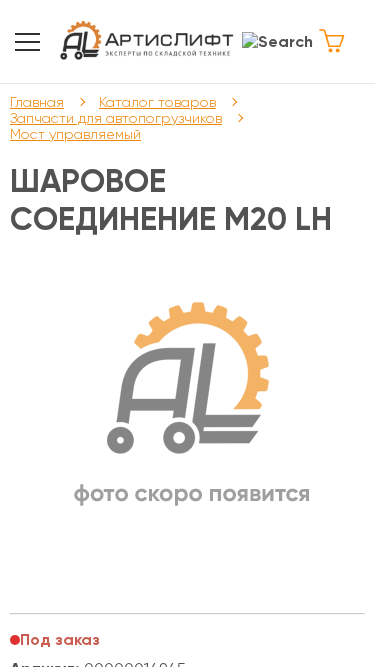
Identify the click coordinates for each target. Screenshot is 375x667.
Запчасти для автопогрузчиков (116, 118)
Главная (37, 102)
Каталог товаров (157, 102)
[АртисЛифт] (148, 41)
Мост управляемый (75, 134)
